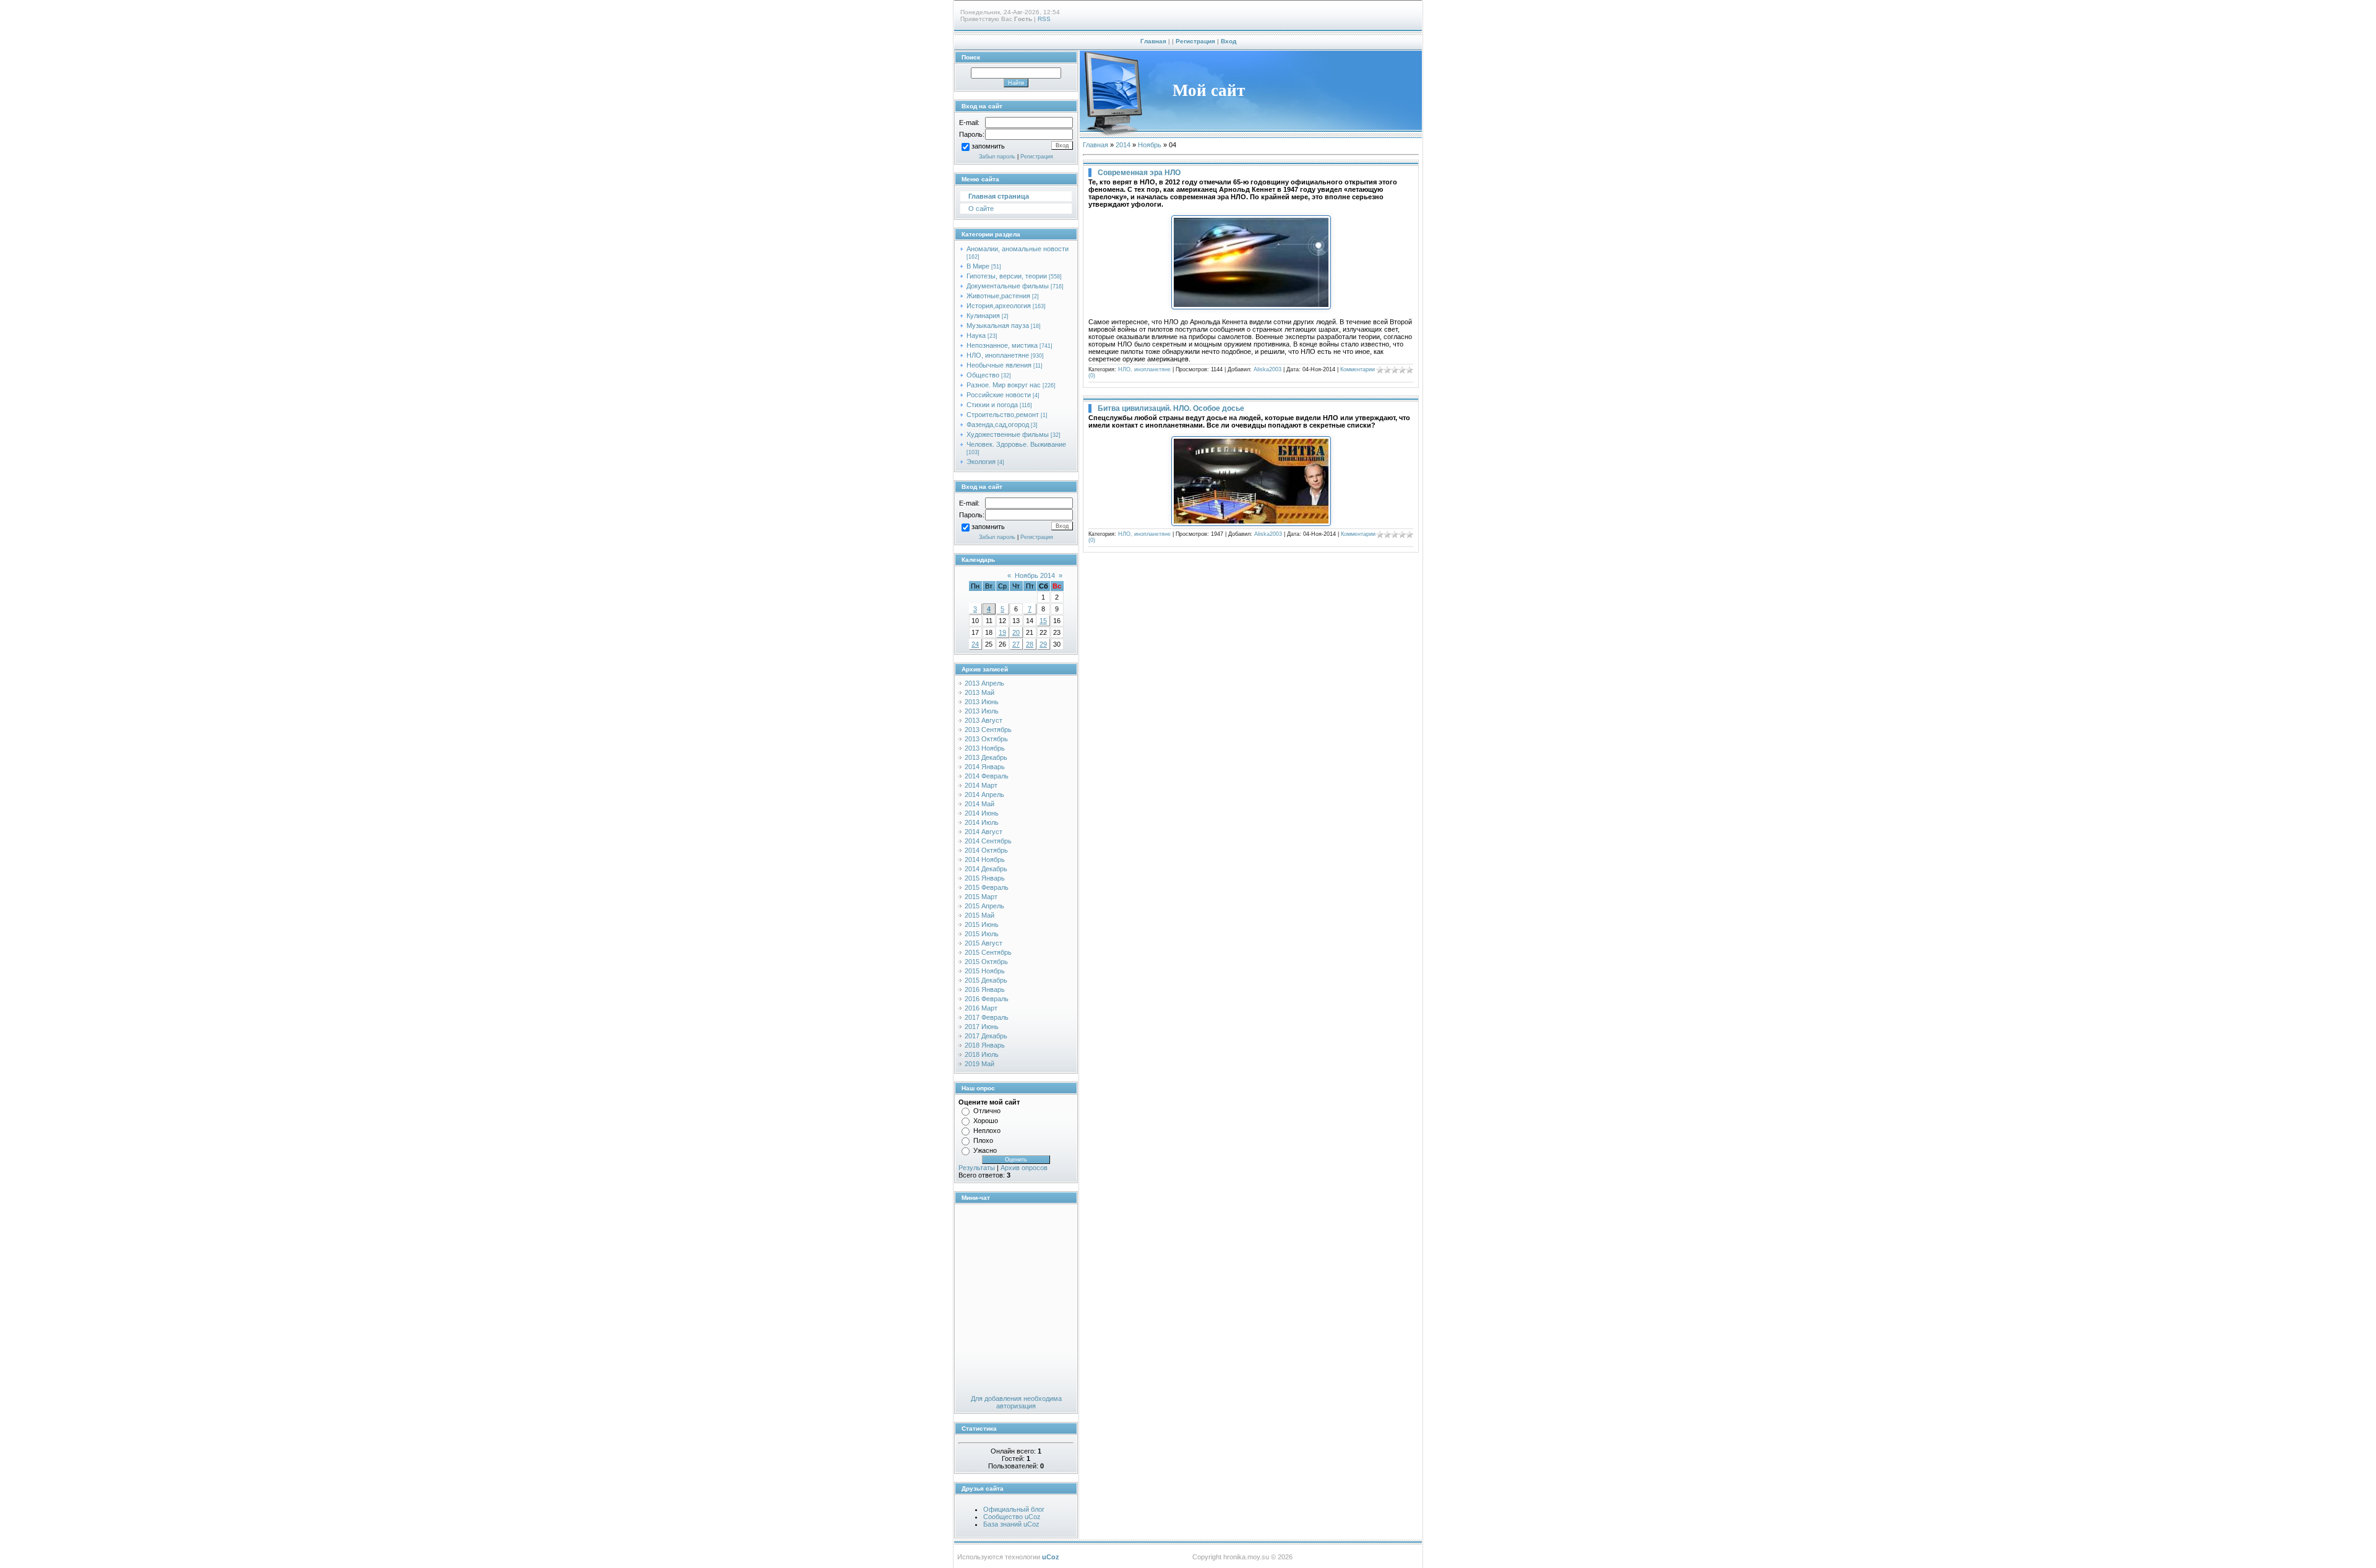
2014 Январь (985, 767)
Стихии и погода (992, 405)
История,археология (999, 306)
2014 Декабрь (986, 869)
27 (1016, 644)
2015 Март (981, 897)
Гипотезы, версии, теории (1007, 276)
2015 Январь (985, 878)
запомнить (988, 147)
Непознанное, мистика (1002, 345)
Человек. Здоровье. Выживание (1016, 444)
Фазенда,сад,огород (998, 424)
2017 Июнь (982, 1027)
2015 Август (984, 943)
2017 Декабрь (986, 1036)
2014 (1123, 145)
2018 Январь (985, 1045)
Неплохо (987, 1131)
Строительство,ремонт (1003, 415)
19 (1002, 632)
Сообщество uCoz (1012, 1517)
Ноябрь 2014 (1035, 575)
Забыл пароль (997, 157)
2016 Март (981, 1008)
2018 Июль (982, 1054)
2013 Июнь (982, 702)
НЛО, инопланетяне (998, 355)
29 (1043, 644)
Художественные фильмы (1008, 434)
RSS (1044, 19)
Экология (981, 462)
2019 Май (979, 1064)
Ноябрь (1150, 145)
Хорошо (986, 1121)
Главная (1153, 41)
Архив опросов (1024, 1168)
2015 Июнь (982, 924)
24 (975, 644)
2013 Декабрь (986, 757)
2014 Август (984, 832)
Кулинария (983, 316)
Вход (1229, 41)
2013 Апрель (984, 683)
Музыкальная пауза (998, 325)
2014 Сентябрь (988, 841)
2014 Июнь (982, 813)
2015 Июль (982, 934)
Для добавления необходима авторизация (1016, 1402)
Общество (983, 375)
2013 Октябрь (986, 739)
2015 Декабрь (986, 980)
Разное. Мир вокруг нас (1004, 385)
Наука (976, 335)
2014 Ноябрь (985, 859)
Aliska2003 (1268, 369)
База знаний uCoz (1011, 1524)
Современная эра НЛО (1139, 173)
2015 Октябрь (986, 962)
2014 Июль (982, 822)
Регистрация (1195, 41)
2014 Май (979, 804)
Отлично (987, 1111)
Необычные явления (999, 365)
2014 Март (981, 785)
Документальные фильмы (1008, 286)
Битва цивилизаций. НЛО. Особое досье (1171, 408)
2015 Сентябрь (988, 952)
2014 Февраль (987, 776)
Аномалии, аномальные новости (1018, 249)
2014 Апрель (984, 795)
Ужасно (985, 1150)
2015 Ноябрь (985, 971)
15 (1043, 621)
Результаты (977, 1168)
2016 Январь (985, 989)
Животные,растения (998, 296)
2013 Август (984, 720)
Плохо (983, 1140)
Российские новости (999, 395)
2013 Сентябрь (988, 730)
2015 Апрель (984, 906)
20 (1016, 632)
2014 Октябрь (986, 850)
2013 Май (979, 692)
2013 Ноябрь (985, 748)
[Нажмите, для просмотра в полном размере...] (1251, 307)
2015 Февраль (987, 887)
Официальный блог (1014, 1509)
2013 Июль (982, 711)
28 (1030, 644)
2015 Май (979, 915)
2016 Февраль (987, 999)
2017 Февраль (987, 1017)
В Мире (978, 266)
